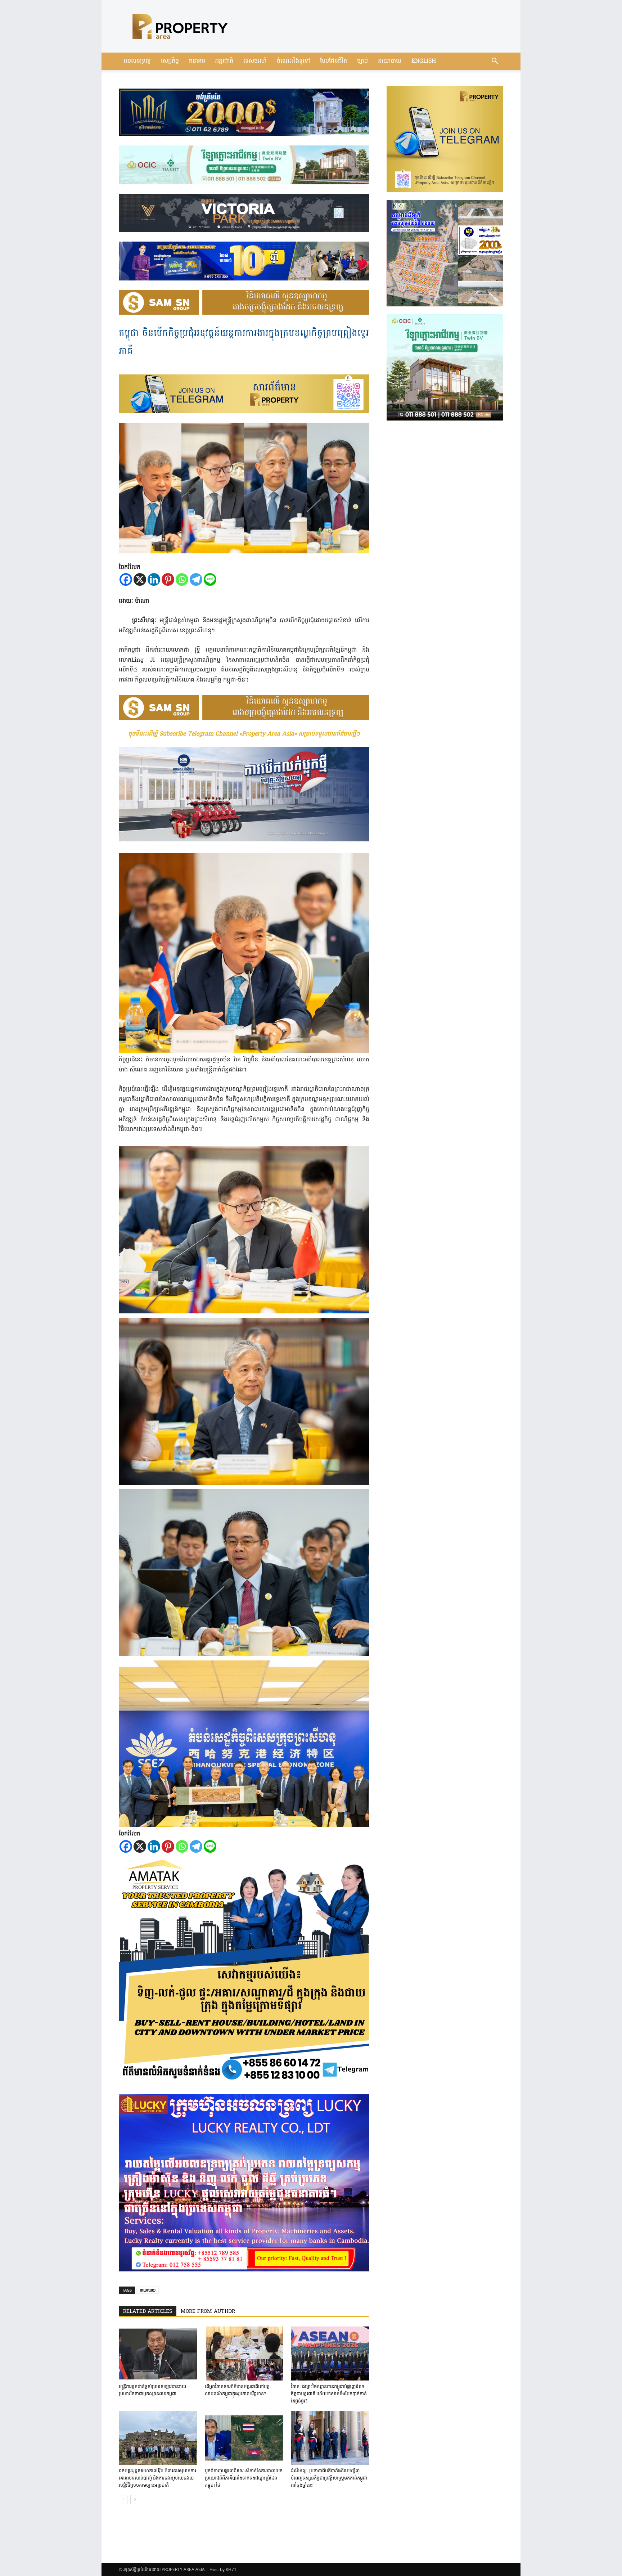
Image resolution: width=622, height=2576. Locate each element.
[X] (140, 579)
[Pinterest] (168, 579)
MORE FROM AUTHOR (208, 2312)
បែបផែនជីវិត (333, 61)
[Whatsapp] (182, 579)
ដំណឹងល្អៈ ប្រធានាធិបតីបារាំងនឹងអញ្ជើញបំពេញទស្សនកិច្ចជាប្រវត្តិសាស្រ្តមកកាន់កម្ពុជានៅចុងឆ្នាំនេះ (329, 2478)
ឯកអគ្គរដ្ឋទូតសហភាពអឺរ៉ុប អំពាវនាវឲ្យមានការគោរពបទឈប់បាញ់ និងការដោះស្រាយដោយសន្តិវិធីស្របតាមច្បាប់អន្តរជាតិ (157, 2478)
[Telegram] (196, 579)
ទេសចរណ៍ (255, 61)
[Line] (210, 579)
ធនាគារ (197, 61)
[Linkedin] (154, 579)
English (424, 61)
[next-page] (135, 2499)
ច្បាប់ (362, 61)
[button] (495, 62)
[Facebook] (126, 579)
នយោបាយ (390, 61)
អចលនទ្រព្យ (137, 61)
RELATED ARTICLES (148, 2312)
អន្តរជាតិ (224, 61)
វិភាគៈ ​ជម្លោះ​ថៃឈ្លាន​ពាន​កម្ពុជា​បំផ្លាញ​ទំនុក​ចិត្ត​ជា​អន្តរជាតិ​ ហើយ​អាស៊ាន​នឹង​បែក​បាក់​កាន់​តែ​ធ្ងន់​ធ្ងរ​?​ (329, 2394)
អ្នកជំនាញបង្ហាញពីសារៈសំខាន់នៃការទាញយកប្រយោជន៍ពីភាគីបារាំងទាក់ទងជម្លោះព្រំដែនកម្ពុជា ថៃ (244, 2478)
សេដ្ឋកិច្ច (170, 61)
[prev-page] (123, 2499)
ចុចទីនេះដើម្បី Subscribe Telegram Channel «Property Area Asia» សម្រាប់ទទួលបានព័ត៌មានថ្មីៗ (244, 734)
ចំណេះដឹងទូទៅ (293, 61)
